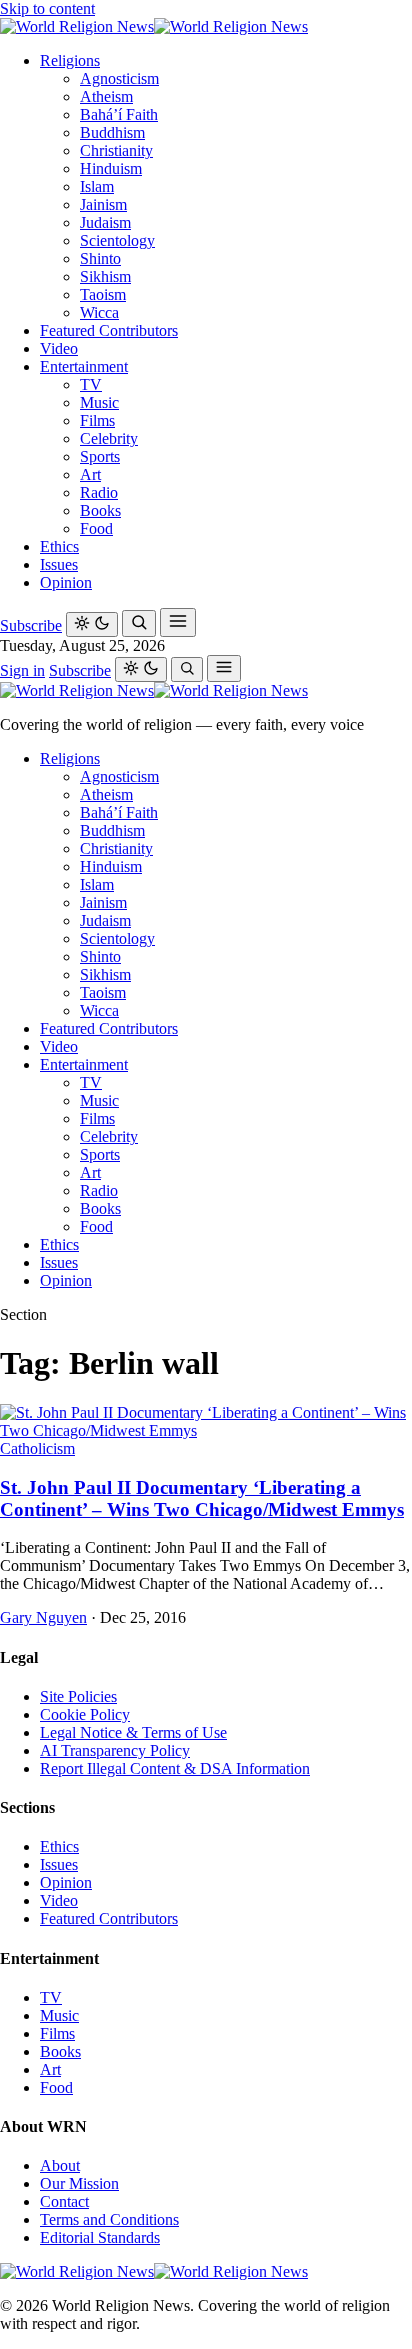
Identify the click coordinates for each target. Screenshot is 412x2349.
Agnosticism (119, 78)
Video (59, 348)
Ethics (59, 546)
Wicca (99, 312)
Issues (59, 564)
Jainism (103, 204)
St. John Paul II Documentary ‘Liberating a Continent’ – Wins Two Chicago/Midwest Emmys (202, 1498)
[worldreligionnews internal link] (154, 26)
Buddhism (112, 132)
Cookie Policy (85, 1714)
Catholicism (37, 1448)
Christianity (116, 150)
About (60, 2165)
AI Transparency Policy (115, 1750)
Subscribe (31, 625)
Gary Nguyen (43, 1617)
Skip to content (47, 8)
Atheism (106, 96)
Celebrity (109, 438)
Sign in (22, 670)
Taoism (103, 294)
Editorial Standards (100, 2237)
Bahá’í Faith (119, 114)
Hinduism (111, 168)
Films (97, 420)
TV (91, 384)
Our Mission (79, 2183)
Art (90, 474)
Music (99, 402)
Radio (99, 492)
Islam (97, 186)
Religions (70, 60)
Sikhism (105, 276)
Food (96, 528)
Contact (64, 2201)
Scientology (117, 240)
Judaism (105, 222)
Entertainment (84, 366)
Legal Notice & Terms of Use (133, 1732)
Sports (100, 456)
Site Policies (78, 1696)
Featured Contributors (109, 330)
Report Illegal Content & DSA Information (175, 1768)
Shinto (100, 258)
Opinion (66, 582)
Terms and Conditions (109, 2219)
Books (100, 510)
